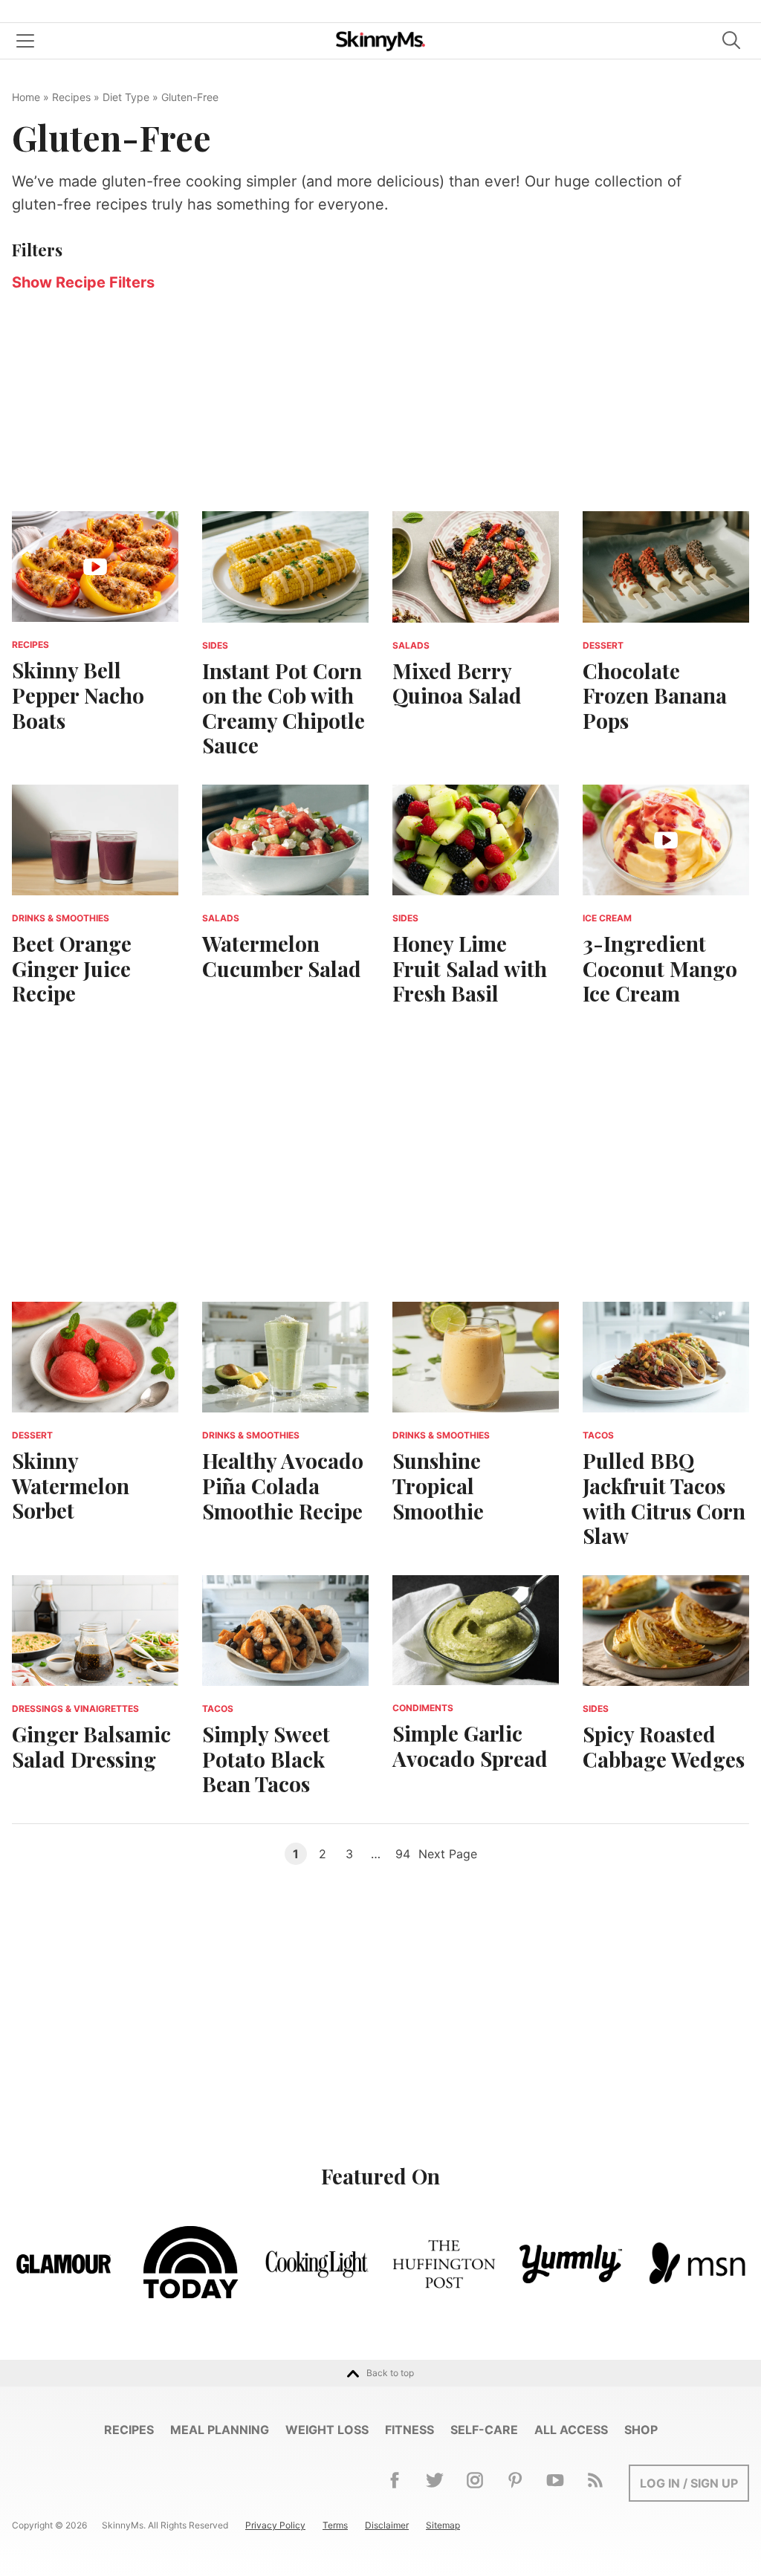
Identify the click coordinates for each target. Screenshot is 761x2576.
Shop (641, 2430)
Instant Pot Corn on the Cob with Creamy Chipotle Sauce (284, 708)
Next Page (448, 1854)
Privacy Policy (275, 2525)
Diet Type (126, 97)
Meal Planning (220, 2430)
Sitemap (443, 2525)
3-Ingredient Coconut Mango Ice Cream (660, 968)
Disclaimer (387, 2525)
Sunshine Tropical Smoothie (438, 1485)
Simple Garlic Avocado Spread (470, 1746)
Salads (411, 645)
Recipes (71, 97)
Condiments (423, 1708)
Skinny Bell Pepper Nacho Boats (78, 695)
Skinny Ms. (380, 41)
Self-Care (484, 2430)
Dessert (603, 645)
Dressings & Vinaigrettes (75, 1709)
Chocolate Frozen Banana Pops (655, 695)
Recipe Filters (83, 282)
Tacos (598, 1435)
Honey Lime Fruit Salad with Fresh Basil (470, 968)
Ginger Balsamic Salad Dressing (91, 1746)
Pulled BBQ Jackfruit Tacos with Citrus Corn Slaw (664, 1498)
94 (403, 1854)
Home (26, 97)
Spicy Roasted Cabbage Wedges (664, 1746)
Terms (335, 2525)
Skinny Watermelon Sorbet (71, 1485)
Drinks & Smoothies (61, 918)
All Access (571, 2430)
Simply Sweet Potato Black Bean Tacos (266, 1759)
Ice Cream (607, 918)
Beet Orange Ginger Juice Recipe (72, 968)
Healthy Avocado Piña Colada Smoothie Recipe (283, 1485)
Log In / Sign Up (689, 2483)
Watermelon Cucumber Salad (282, 956)
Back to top (390, 2373)
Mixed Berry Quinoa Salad (457, 683)
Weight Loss (327, 2430)
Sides (215, 645)
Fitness (409, 2430)
